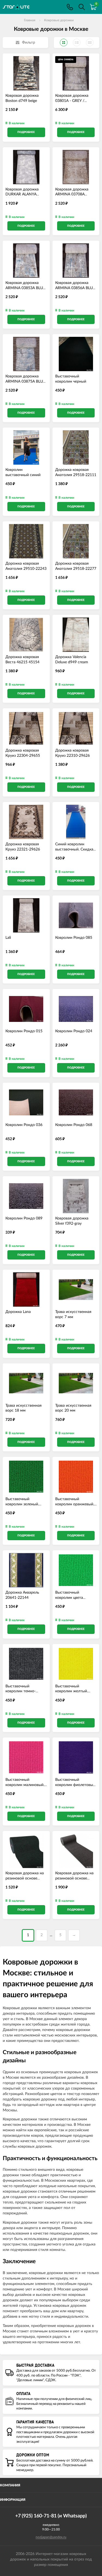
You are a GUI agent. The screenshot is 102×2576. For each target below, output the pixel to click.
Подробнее (26, 132)
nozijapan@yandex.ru (51, 2537)
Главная (30, 20)
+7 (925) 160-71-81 (70, 7)
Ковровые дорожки (59, 20)
